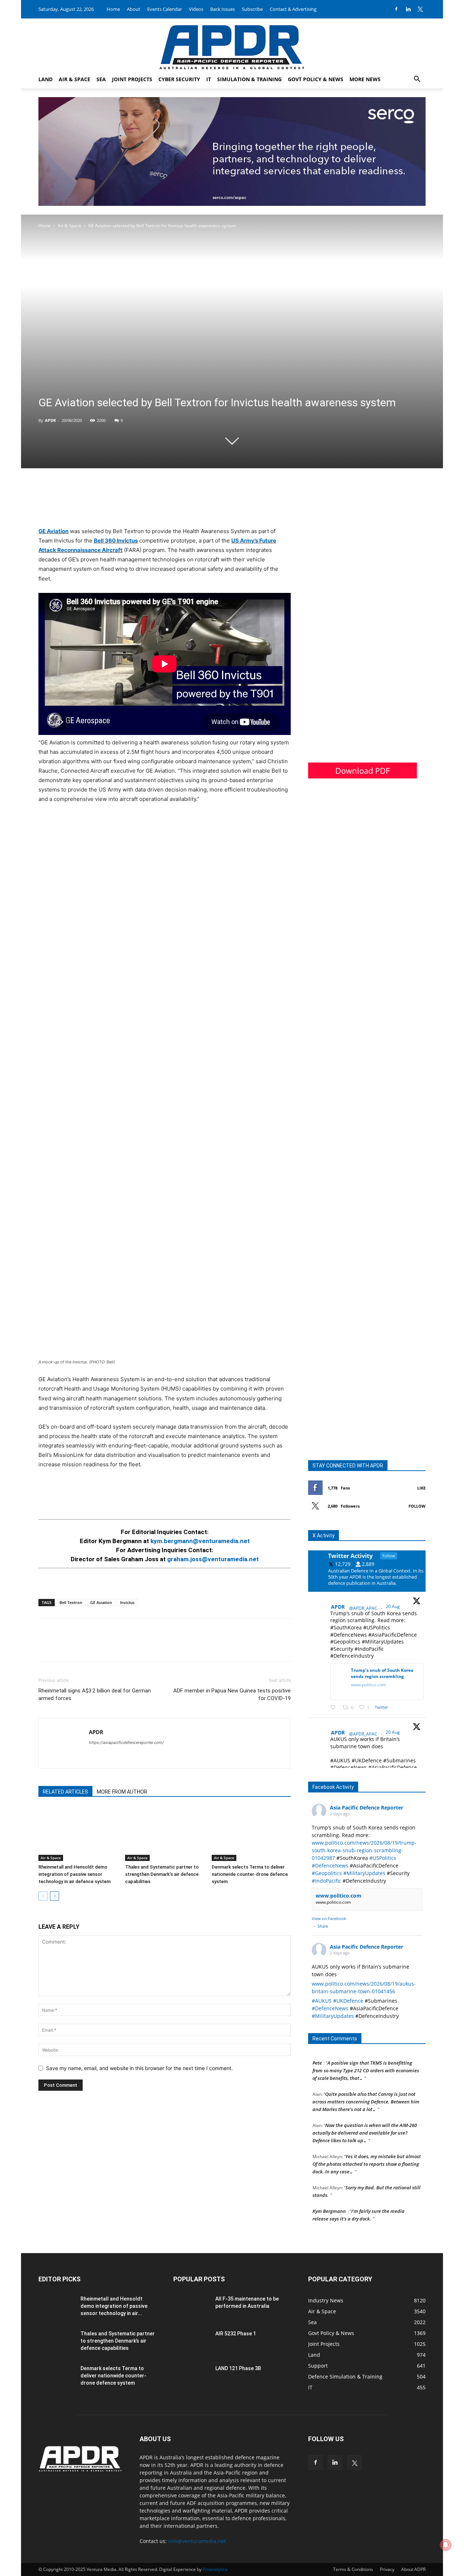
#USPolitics (383, 1858)
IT (209, 79)
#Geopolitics (327, 1873)
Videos (196, 9)
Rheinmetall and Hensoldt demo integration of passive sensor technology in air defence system (74, 1874)
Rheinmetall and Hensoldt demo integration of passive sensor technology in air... (114, 2306)
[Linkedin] (408, 9)
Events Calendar (165, 9)
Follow (417, 1506)
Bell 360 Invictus (116, 541)
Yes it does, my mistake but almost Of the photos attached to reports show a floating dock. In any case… (367, 2153)
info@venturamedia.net (197, 2541)
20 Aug (393, 1606)
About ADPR (413, 2569)
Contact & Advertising (293, 9)
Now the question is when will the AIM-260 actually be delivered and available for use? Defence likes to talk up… (365, 2122)
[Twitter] (420, 9)
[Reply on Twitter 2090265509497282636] (335, 1707)
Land (45, 79)
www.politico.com (339, 1896)
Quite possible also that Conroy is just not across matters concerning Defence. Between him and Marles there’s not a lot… (366, 2091)
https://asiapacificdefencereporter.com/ (126, 1742)
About (134, 9)
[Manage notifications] (446, 2545)
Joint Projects (132, 79)
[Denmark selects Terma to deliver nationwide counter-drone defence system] (251, 1834)
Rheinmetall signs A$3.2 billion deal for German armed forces (95, 1694)
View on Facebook (329, 1918)
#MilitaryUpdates (364, 1873)
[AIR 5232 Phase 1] (191, 2343)
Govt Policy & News (316, 79)
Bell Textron (71, 1602)
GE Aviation (53, 531)
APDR (50, 420)
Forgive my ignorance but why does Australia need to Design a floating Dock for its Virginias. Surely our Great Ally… (367, 2231)
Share (323, 1926)
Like (421, 1488)
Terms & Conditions (353, 2569)
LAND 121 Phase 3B (238, 2368)
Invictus (127, 1602)
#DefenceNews (330, 1865)
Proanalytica (215, 2569)
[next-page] (55, 1896)
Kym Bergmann (329, 2200)
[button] (417, 80)
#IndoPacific (326, 1881)
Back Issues (223, 9)
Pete (317, 2052)
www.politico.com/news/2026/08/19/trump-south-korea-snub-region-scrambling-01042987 (364, 1850)
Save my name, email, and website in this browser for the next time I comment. (139, 2068)
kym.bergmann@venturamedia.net (200, 1541)
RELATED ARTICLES (65, 1792)
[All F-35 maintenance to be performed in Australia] (191, 2308)
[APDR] (232, 44)
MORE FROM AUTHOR (122, 1792)
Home (113, 9)
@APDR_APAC (363, 1608)
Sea (101, 79)
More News (365, 79)
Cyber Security (179, 79)
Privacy (387, 2569)
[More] (96, 1646)
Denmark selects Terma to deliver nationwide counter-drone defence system (250, 1874)
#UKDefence (348, 2001)
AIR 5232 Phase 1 (236, 2334)
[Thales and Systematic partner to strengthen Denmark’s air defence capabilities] (165, 1834)
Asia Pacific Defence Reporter (366, 1808)
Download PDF (362, 770)
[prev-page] (43, 1896)
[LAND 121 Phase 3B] (191, 2377)
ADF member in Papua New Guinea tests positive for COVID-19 (232, 1694)
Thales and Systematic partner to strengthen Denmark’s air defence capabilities (162, 1874)
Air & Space (74, 79)
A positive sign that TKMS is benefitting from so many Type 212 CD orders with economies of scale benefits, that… (366, 2060)
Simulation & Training (249, 79)
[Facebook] (396, 9)
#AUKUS (322, 2001)
